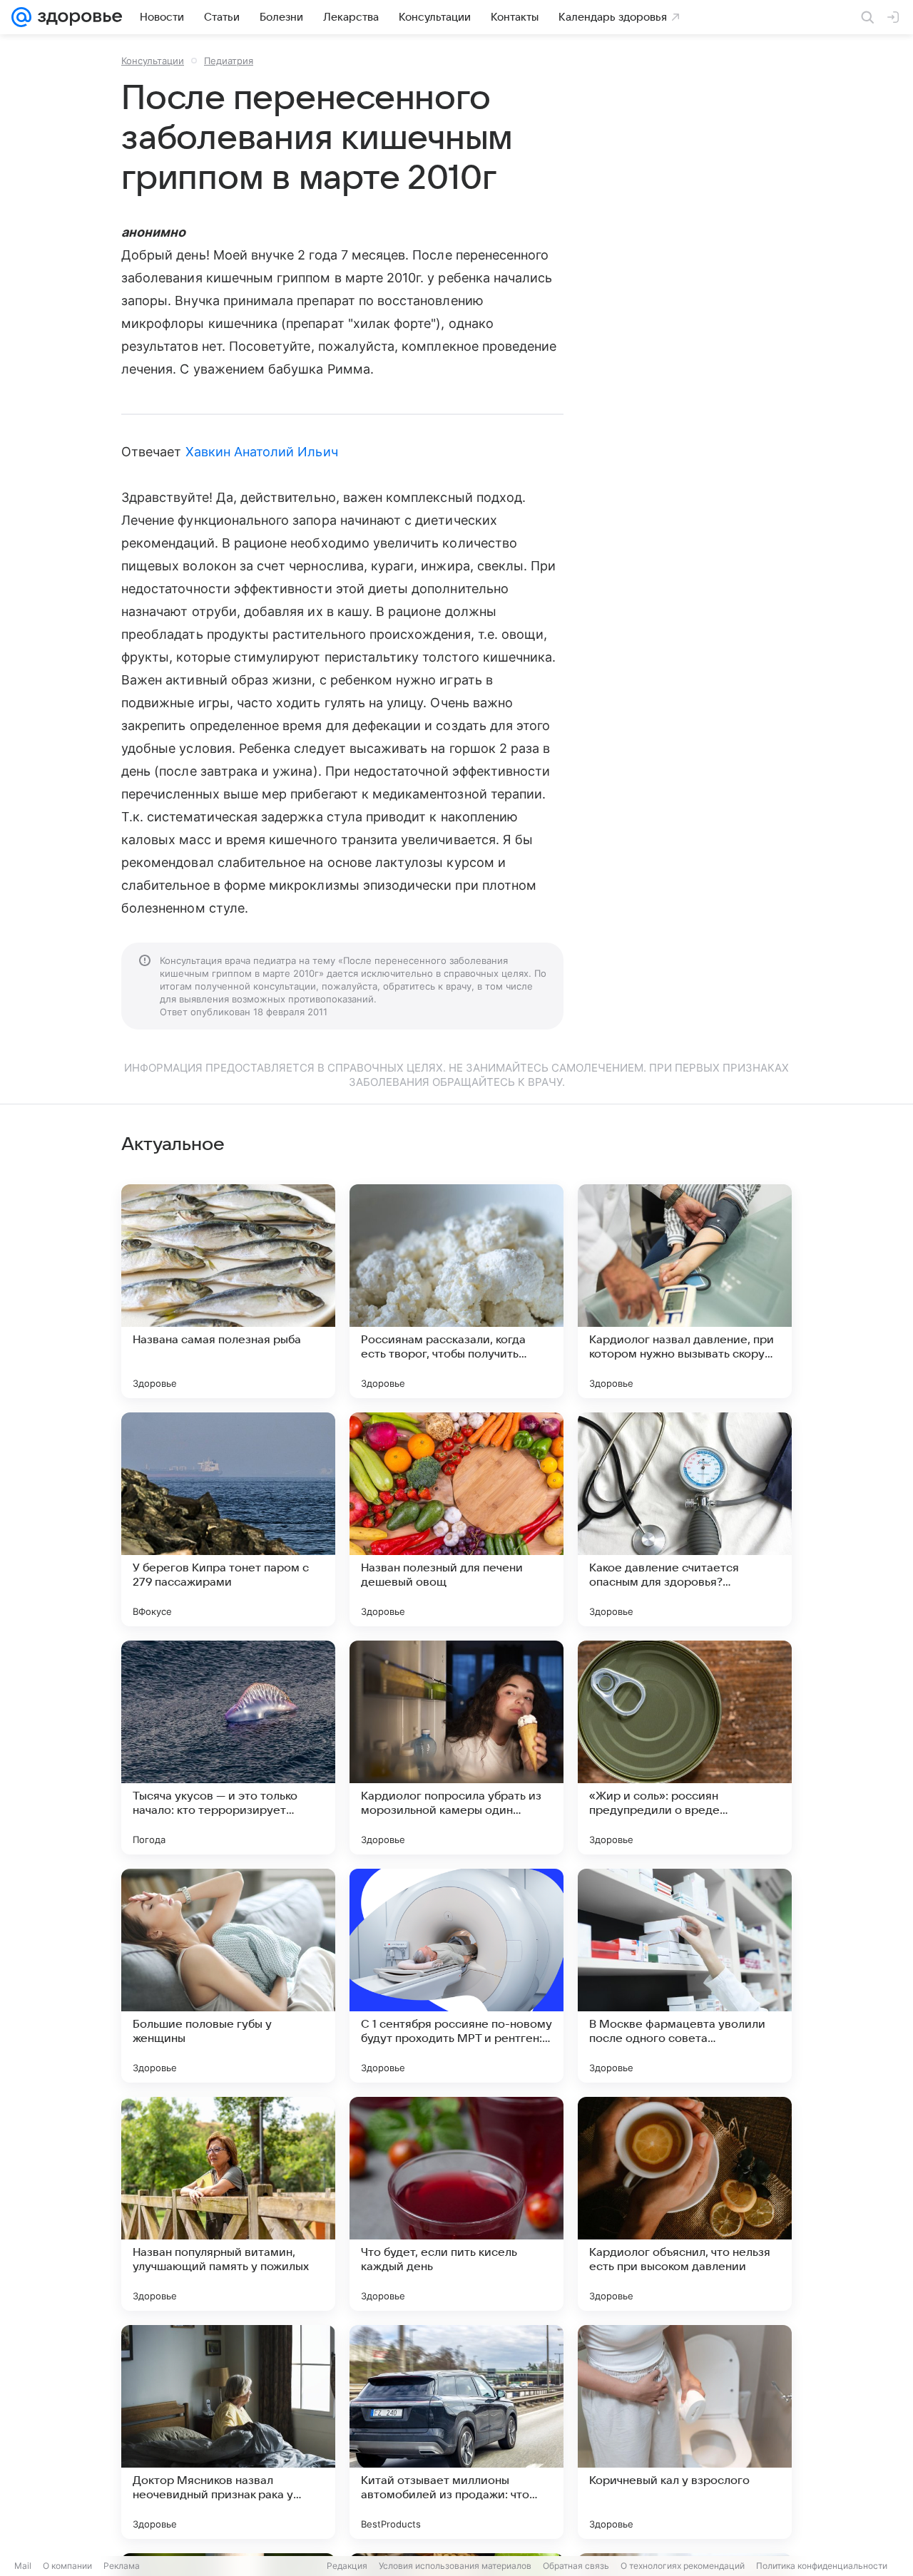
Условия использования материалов (455, 2566)
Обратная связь (576, 2566)
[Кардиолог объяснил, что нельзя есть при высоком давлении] (685, 2204)
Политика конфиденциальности (822, 2566)
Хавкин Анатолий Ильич (262, 452)
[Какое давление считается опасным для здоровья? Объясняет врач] (685, 1519)
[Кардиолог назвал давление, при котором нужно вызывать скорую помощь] (685, 1291)
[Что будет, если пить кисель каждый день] (456, 2204)
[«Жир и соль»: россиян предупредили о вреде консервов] (685, 1748)
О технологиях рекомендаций (683, 2566)
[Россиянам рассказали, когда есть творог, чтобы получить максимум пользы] (456, 1291)
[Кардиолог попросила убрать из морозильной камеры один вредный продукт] (456, 1748)
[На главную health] (77, 17)
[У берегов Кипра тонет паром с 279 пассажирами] (228, 1519)
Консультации (153, 61)
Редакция (347, 2566)
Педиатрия (229, 61)
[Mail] (21, 17)
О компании (67, 2566)
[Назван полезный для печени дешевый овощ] (456, 1519)
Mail (23, 2566)
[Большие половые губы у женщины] (228, 1976)
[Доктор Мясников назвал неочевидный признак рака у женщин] (228, 2432)
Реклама (122, 2566)
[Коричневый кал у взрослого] (685, 2432)
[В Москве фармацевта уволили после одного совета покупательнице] (685, 1976)
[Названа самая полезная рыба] (228, 1291)
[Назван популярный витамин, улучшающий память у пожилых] (228, 2204)
